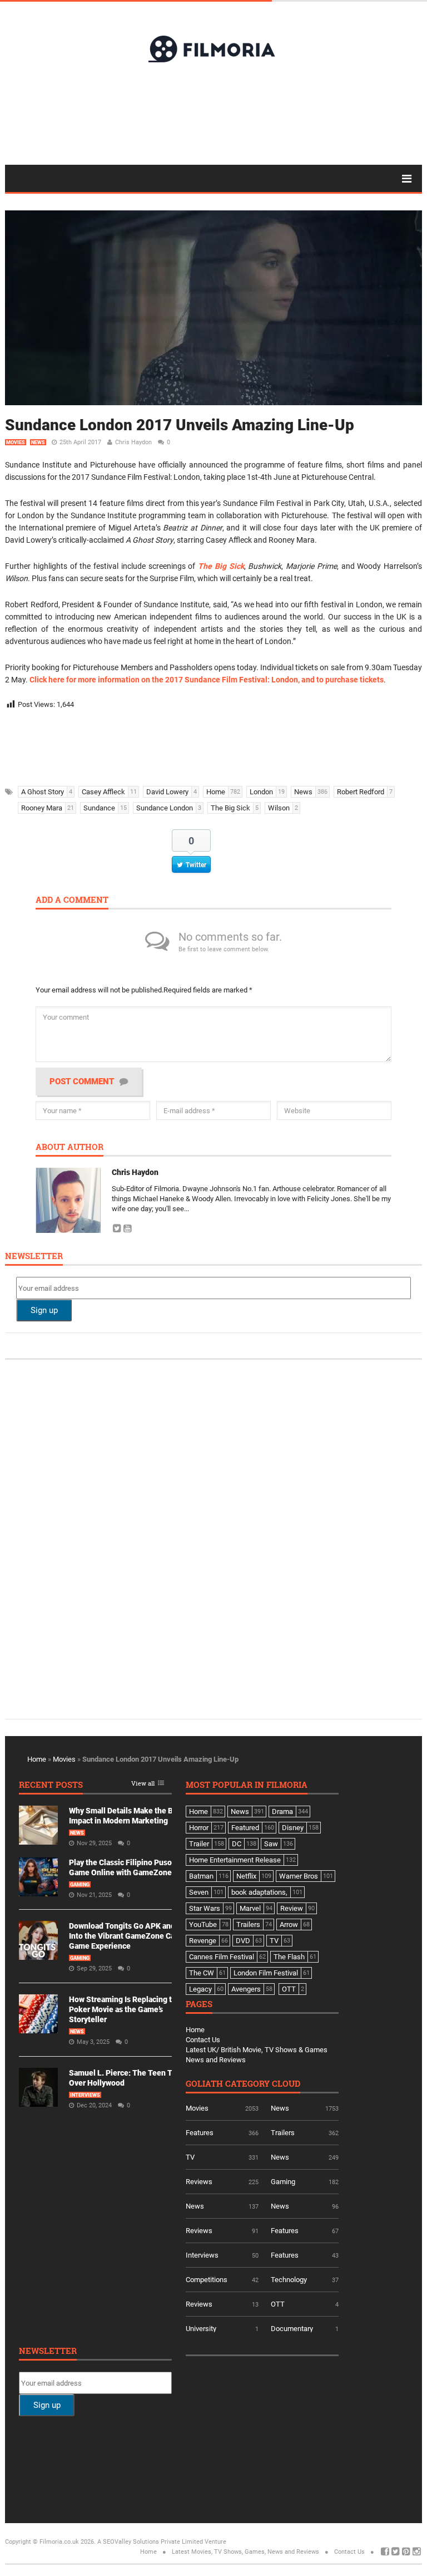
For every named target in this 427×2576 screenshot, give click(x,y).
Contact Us (203, 2040)
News (38, 443)
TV (190, 2157)
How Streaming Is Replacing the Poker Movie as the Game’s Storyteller (125, 2009)
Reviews (199, 2182)
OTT (278, 2304)
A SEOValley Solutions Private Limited (150, 2542)
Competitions (207, 2280)
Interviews (85, 2095)
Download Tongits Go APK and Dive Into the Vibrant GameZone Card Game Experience (131, 1936)
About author (69, 1147)
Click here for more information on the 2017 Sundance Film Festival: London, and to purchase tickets (207, 680)
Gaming (80, 1885)
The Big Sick (221, 566)
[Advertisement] (213, 113)
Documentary (292, 2329)
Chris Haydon (133, 442)
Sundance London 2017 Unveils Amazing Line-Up (180, 425)
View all (143, 1784)
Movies (16, 443)
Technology (289, 2280)
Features (200, 2133)
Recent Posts (51, 1785)
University (201, 2329)
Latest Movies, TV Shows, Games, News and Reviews (245, 2552)
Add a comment (72, 900)
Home (37, 1759)
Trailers (283, 2133)
